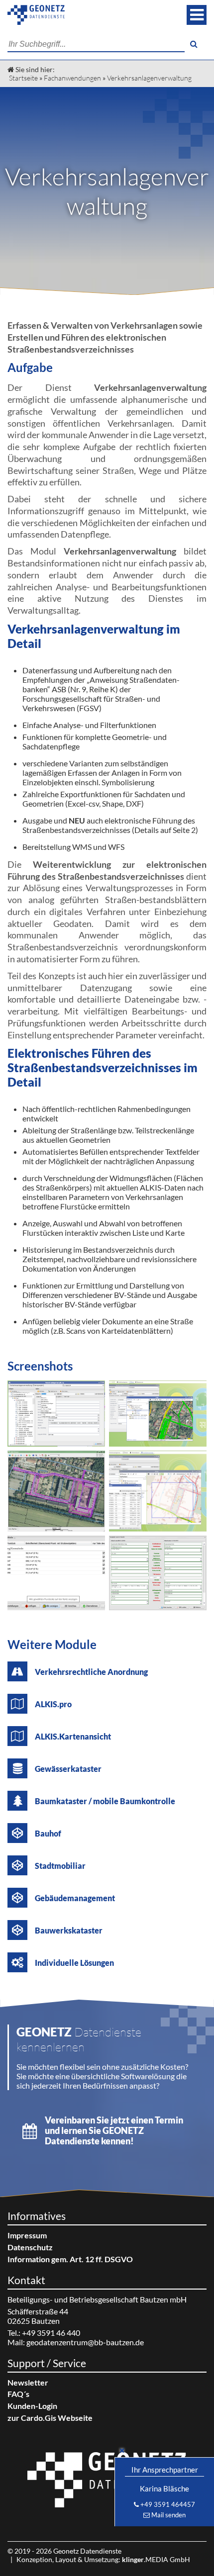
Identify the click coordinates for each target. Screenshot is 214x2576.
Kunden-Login (32, 2406)
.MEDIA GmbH (156, 2559)
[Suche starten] (194, 44)
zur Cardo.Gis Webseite (50, 2418)
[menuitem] (107, 2235)
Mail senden (168, 2515)
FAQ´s (18, 2394)
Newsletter (28, 2382)
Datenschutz (30, 2247)
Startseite (23, 78)
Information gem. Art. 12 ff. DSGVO (70, 2259)
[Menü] (197, 15)
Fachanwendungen (72, 78)
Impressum (27, 2235)
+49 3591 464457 (168, 2504)
